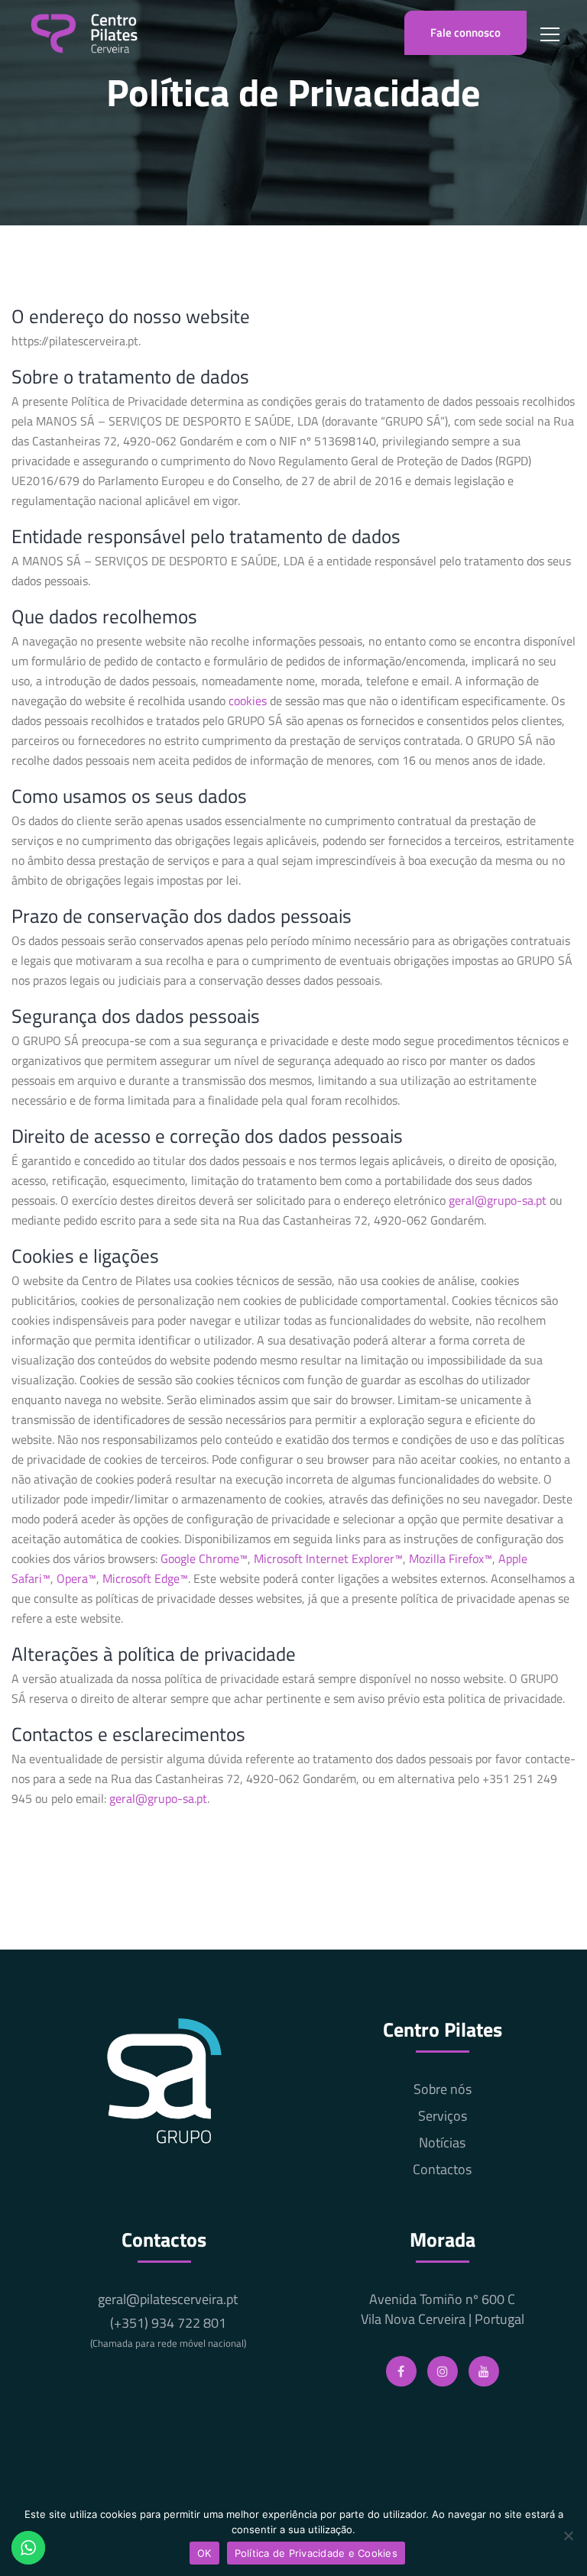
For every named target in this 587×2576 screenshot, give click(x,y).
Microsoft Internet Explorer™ (328, 1558)
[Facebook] (401, 2371)
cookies (248, 701)
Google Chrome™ (204, 1558)
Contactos (442, 2170)
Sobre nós (443, 2089)
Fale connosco (465, 32)
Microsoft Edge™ (145, 1578)
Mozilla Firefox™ (451, 1558)
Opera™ (76, 1578)
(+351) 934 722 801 (168, 2332)
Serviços (443, 2116)
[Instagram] (443, 2371)
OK (204, 2553)
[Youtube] (484, 2371)
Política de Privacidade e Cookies (316, 2553)
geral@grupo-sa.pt (498, 1200)
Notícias (442, 2143)
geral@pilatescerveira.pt (168, 2299)
